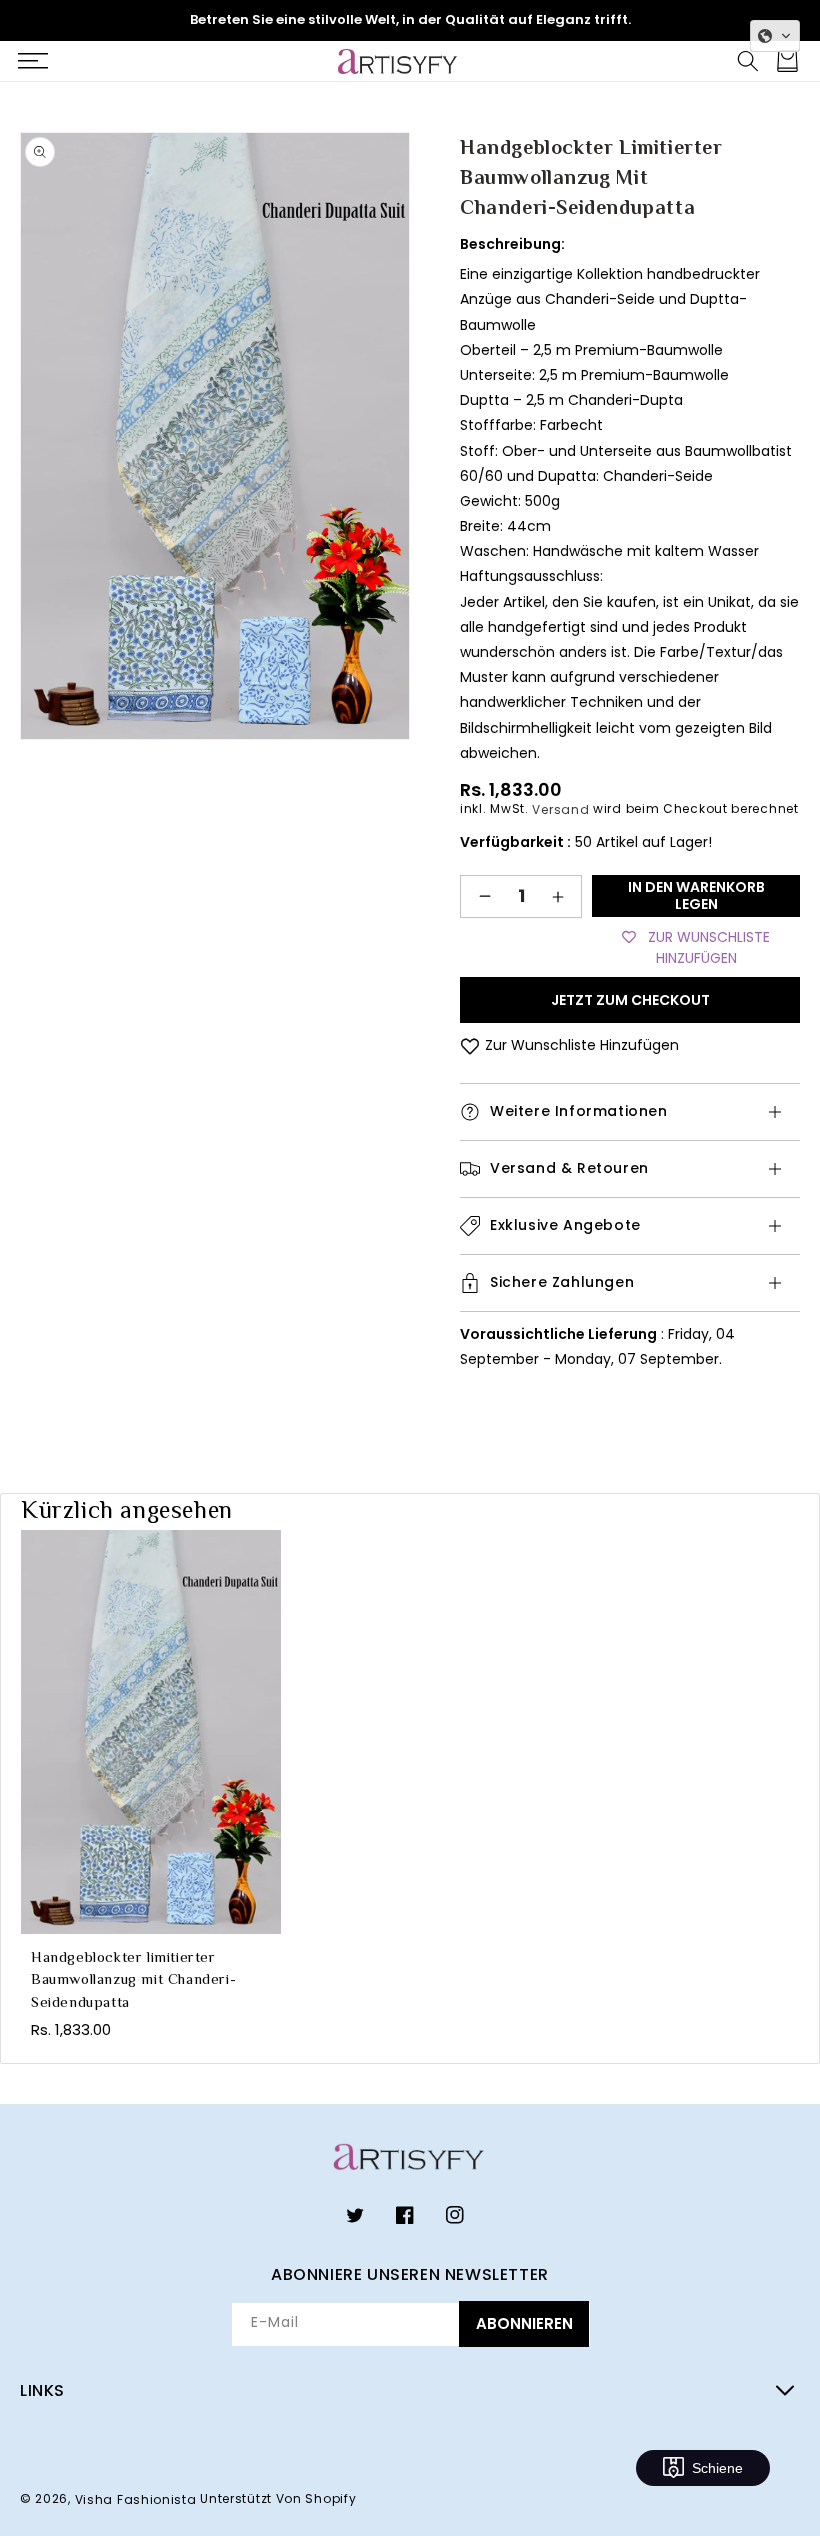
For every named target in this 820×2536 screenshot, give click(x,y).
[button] (32, 61)
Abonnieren (524, 2323)
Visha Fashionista (136, 2499)
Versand (560, 808)
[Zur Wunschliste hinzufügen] (470, 1045)
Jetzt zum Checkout (630, 1000)
